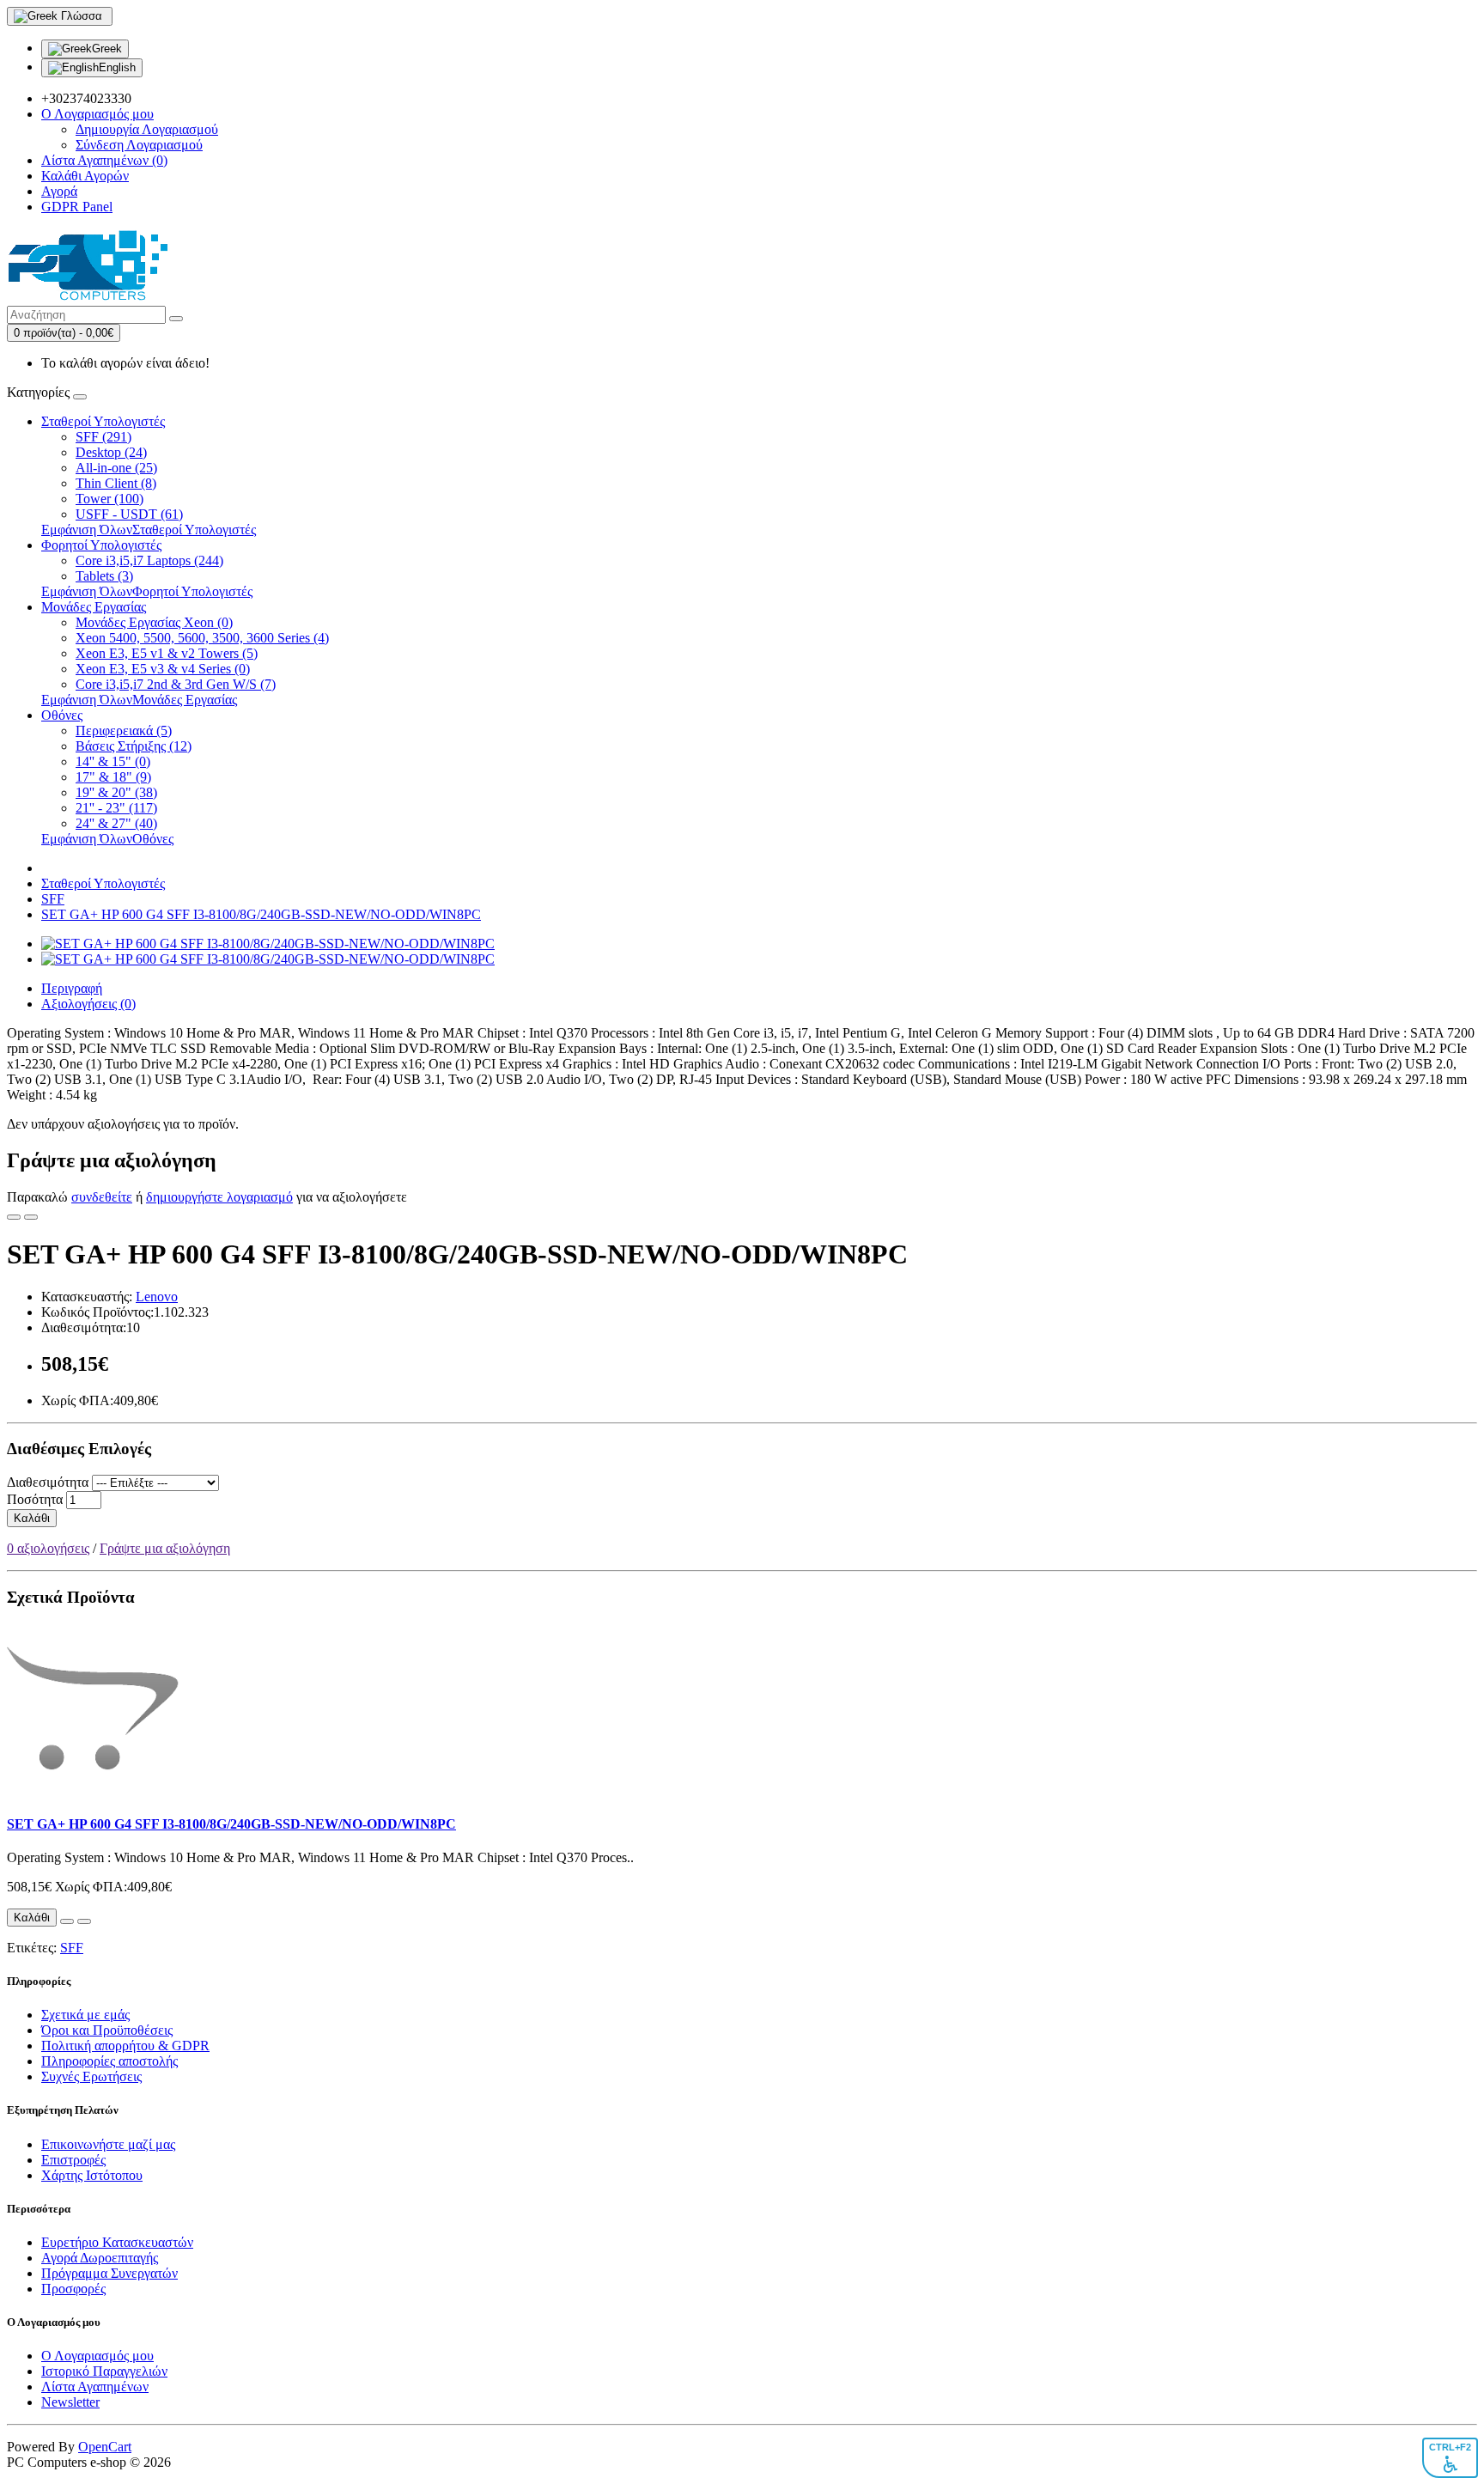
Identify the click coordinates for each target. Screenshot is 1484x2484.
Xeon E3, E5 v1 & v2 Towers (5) (167, 653)
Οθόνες (62, 715)
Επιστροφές (73, 2160)
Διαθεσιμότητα (48, 1482)
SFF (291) (103, 437)
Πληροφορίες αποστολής (109, 2061)
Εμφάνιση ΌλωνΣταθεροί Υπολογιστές (149, 530)
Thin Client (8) (116, 483)
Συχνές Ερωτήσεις (91, 2076)
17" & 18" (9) (113, 777)
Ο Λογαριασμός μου (97, 2356)
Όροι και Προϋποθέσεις (107, 2030)
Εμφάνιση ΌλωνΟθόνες (107, 839)
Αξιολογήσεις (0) (88, 1004)
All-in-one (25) (116, 468)
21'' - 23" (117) (116, 808)
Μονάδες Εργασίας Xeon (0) (154, 622)
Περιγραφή (72, 988)
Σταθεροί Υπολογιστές (103, 421)
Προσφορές (73, 2289)
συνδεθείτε (102, 1197)
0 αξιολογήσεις (48, 1548)
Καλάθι (32, 1518)
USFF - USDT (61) (129, 514)
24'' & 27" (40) (116, 823)
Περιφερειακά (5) (124, 731)
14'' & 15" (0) (113, 761)
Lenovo (157, 1297)
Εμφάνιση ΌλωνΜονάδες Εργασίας (139, 700)
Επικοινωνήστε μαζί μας (108, 2144)
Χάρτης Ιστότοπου (92, 2175)
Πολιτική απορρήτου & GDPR (125, 2046)
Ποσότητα (35, 1499)
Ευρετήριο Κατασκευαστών (117, 2242)
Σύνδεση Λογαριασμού (139, 145)
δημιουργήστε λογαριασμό (219, 1197)
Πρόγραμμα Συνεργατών (109, 2273)
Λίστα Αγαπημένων (95, 2387)
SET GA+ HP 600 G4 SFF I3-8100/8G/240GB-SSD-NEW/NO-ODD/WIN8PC (261, 914)
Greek (107, 49)
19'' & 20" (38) (116, 792)
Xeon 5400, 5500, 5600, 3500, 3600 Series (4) (202, 638)
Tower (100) (109, 499)
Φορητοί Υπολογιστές (101, 545)
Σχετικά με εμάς (85, 2015)
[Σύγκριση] (31, 1217)
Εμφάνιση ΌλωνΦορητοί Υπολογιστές (147, 591)
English (117, 67)
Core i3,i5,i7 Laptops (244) (149, 560)
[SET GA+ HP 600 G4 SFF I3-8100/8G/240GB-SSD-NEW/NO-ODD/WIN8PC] (268, 944)
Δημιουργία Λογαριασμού (147, 129)
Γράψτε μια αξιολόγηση (165, 1548)
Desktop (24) (111, 452)
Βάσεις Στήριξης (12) (134, 746)
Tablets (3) (104, 576)
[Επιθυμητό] (14, 1217)
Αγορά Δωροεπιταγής (100, 2258)
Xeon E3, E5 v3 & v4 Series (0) (163, 669)
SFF (53, 899)
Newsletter (70, 2402)
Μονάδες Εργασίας (94, 607)
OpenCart (105, 2447)
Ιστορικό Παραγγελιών (104, 2371)
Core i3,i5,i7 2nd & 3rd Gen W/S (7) (176, 684)
